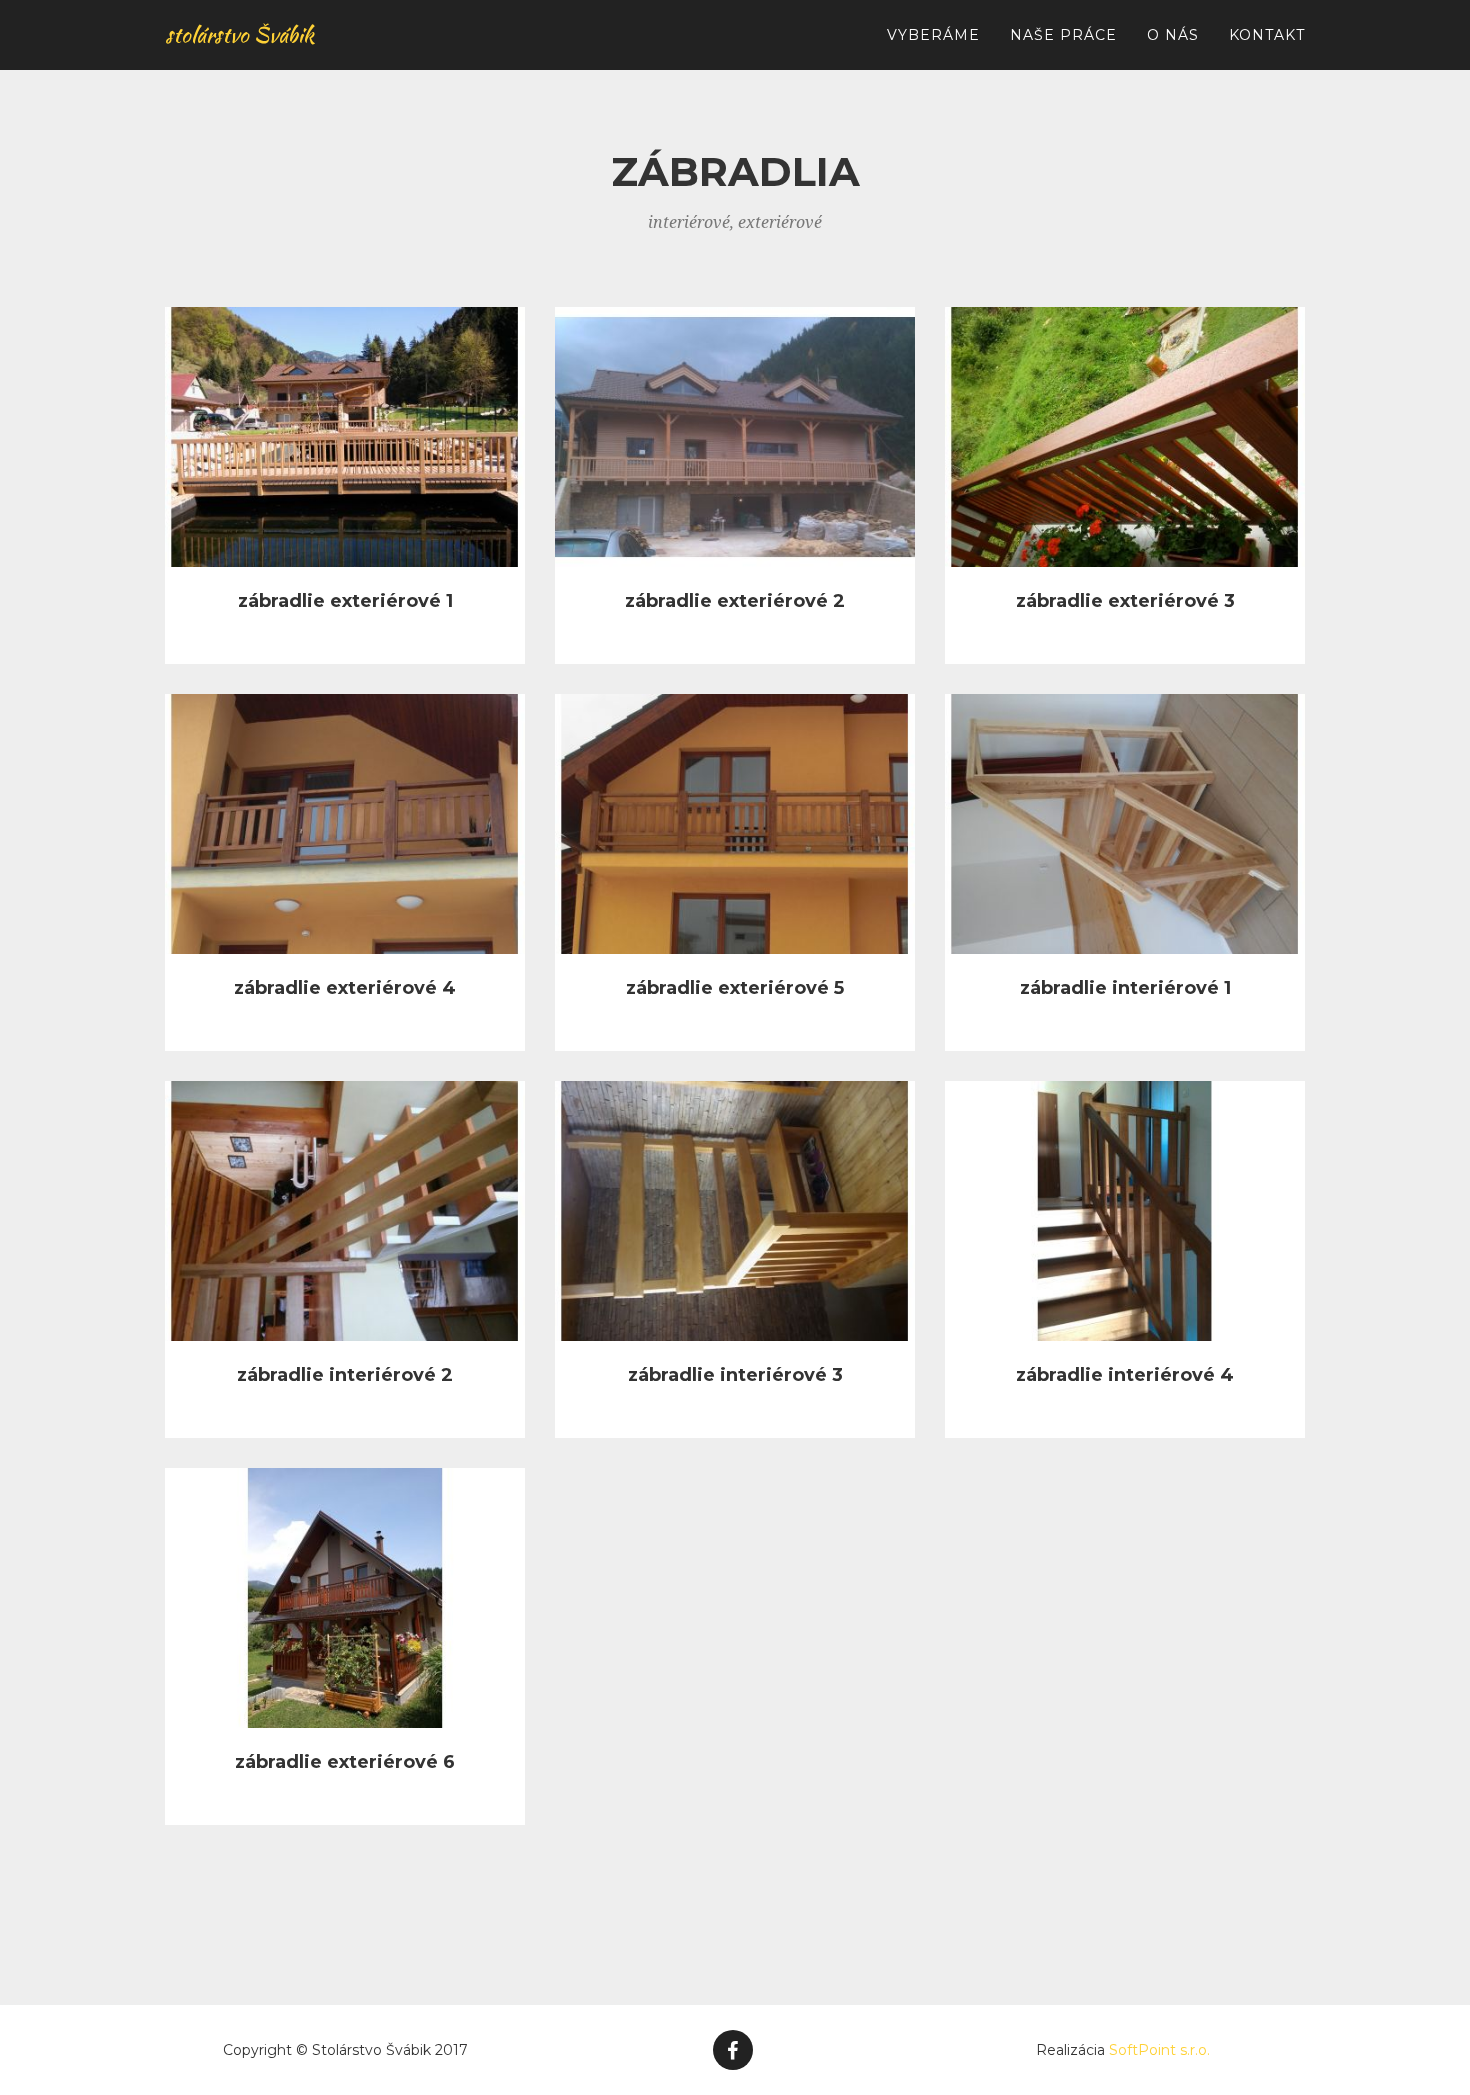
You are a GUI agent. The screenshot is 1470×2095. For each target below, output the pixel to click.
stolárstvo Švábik (239, 34)
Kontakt (1267, 35)
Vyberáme (933, 35)
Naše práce (1063, 35)
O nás (1173, 35)
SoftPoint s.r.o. (1159, 2050)
